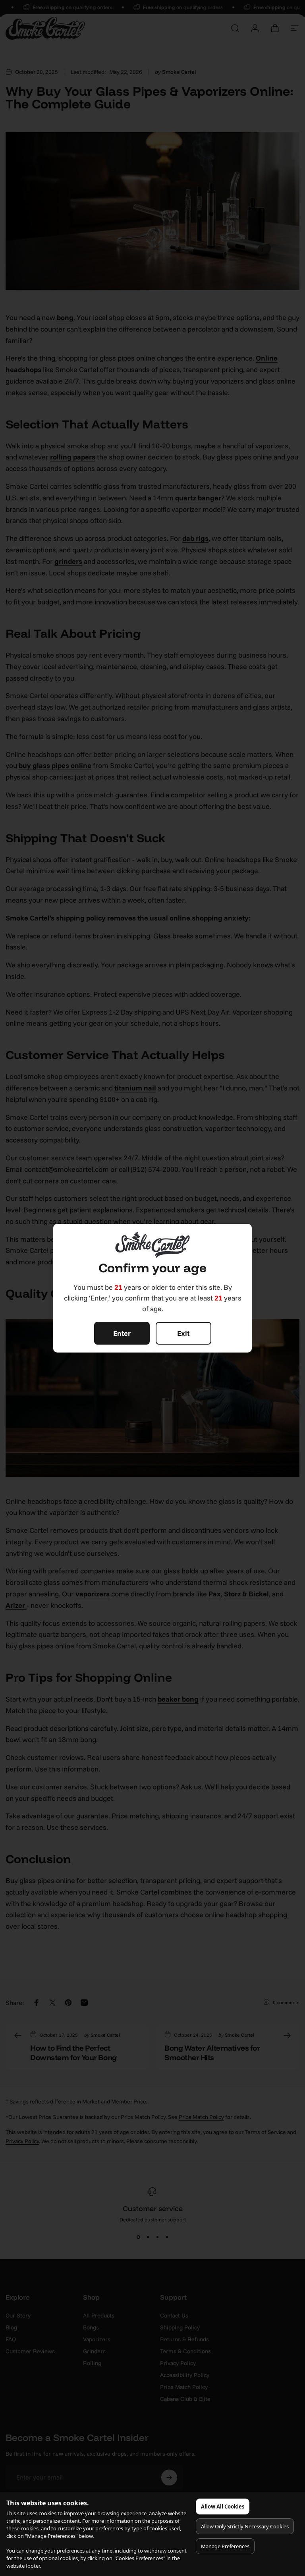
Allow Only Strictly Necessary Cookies (245, 2526)
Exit (183, 1333)
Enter (122, 1333)
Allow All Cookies (223, 2507)
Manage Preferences (225, 2546)
